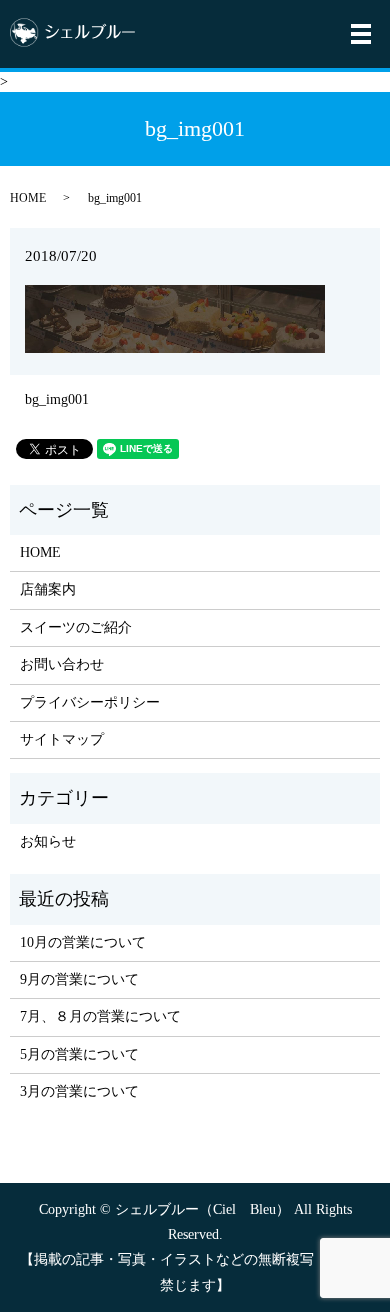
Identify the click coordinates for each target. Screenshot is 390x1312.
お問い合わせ (62, 664)
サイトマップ (62, 739)
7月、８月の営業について (100, 1016)
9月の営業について (79, 979)
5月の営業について (79, 1054)
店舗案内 (48, 589)
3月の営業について (79, 1091)
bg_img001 (57, 399)
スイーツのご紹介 (76, 627)
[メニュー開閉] (361, 34)
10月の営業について (83, 942)
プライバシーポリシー (90, 702)
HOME (28, 198)
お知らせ (48, 841)
